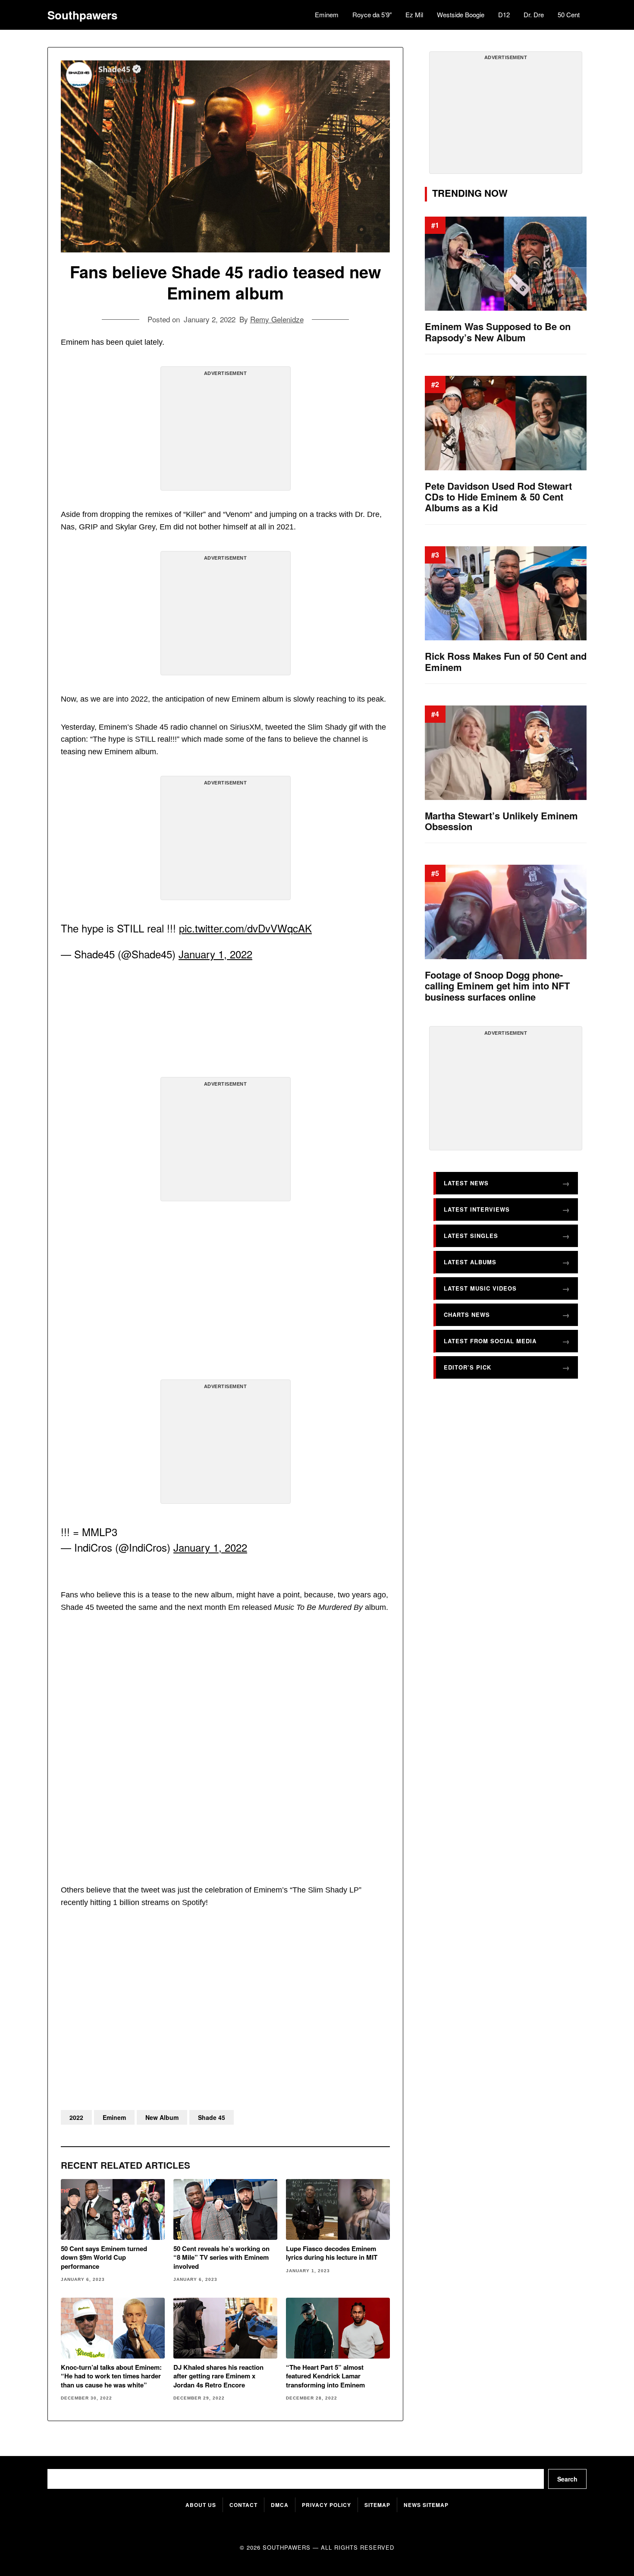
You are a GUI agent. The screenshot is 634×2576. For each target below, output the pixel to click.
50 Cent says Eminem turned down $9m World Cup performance (104, 2257)
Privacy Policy (326, 2505)
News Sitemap (426, 2505)
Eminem (327, 14)
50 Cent (569, 14)
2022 (76, 2117)
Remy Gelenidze (277, 319)
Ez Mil (414, 14)
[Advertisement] (226, 432)
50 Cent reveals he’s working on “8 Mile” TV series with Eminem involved (221, 2257)
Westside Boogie (461, 14)
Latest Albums (470, 1262)
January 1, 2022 (215, 954)
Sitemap (377, 2505)
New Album (162, 2117)
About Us (201, 2505)
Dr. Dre (534, 14)
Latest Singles (471, 1236)
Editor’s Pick (468, 1367)
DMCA (280, 2505)
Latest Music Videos (480, 1288)
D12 (504, 14)
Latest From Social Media (490, 1341)
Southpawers (82, 15)
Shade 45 (212, 2117)
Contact (243, 2505)
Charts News (467, 1315)
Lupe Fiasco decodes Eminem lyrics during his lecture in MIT (332, 2253)
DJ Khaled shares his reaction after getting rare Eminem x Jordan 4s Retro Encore (218, 2376)
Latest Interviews (477, 1209)
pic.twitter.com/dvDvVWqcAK (245, 928)
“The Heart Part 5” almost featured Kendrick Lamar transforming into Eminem (325, 2376)
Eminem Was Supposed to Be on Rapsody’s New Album (498, 332)
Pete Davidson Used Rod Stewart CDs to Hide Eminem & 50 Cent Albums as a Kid (498, 497)
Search (567, 2479)
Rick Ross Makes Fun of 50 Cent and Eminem (506, 662)
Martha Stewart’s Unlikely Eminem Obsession (501, 821)
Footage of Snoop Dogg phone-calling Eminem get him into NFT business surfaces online (497, 986)
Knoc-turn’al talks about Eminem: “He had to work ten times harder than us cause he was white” (111, 2376)
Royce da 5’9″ (372, 14)
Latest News (466, 1183)
